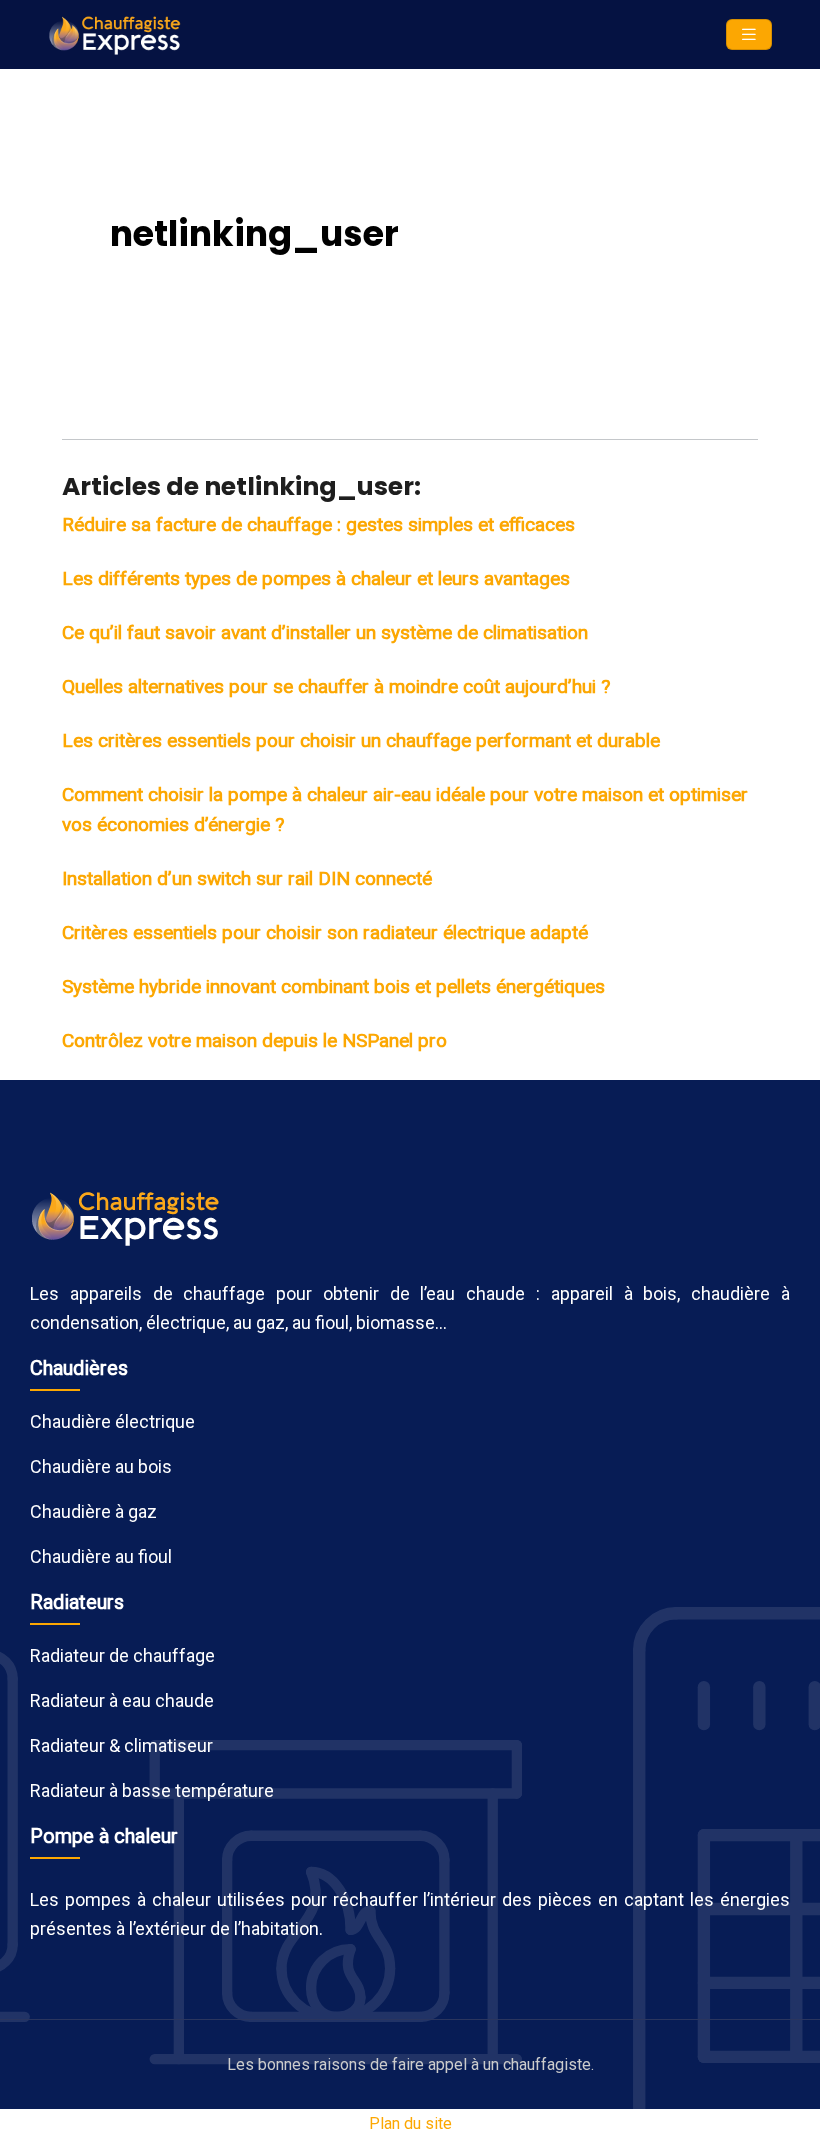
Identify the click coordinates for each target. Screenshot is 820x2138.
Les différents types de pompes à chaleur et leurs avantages (316, 578)
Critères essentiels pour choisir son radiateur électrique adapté (325, 932)
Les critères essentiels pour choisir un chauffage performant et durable (361, 740)
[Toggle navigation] (749, 34)
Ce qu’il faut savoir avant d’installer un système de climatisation (325, 632)
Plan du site (410, 2123)
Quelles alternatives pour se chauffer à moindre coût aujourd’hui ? (336, 686)
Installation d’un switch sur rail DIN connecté (247, 878)
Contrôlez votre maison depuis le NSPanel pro (254, 1040)
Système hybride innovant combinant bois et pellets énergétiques (333, 986)
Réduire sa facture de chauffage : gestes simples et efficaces (318, 524)
